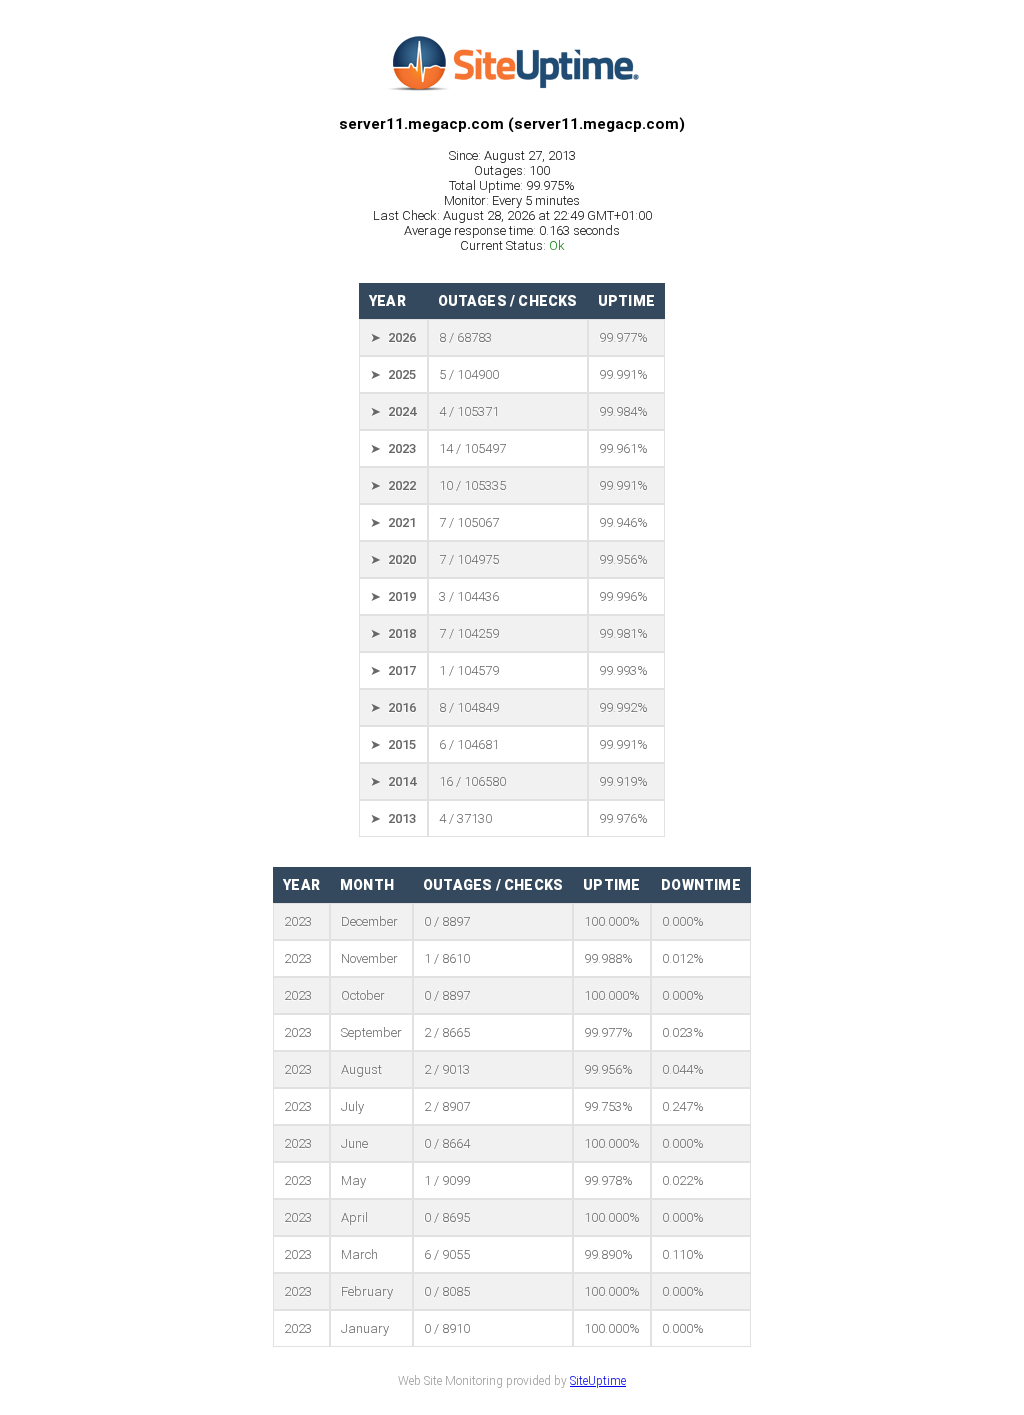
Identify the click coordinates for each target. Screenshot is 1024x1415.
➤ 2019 (393, 596)
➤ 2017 (393, 670)
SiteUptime (598, 1381)
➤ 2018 (393, 633)
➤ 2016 (393, 707)
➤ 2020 (393, 559)
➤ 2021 (393, 522)
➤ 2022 (393, 485)
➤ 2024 (393, 411)
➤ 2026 (393, 337)
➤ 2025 (393, 374)
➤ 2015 (393, 744)
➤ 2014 (393, 781)
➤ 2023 (393, 448)
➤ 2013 (393, 818)
